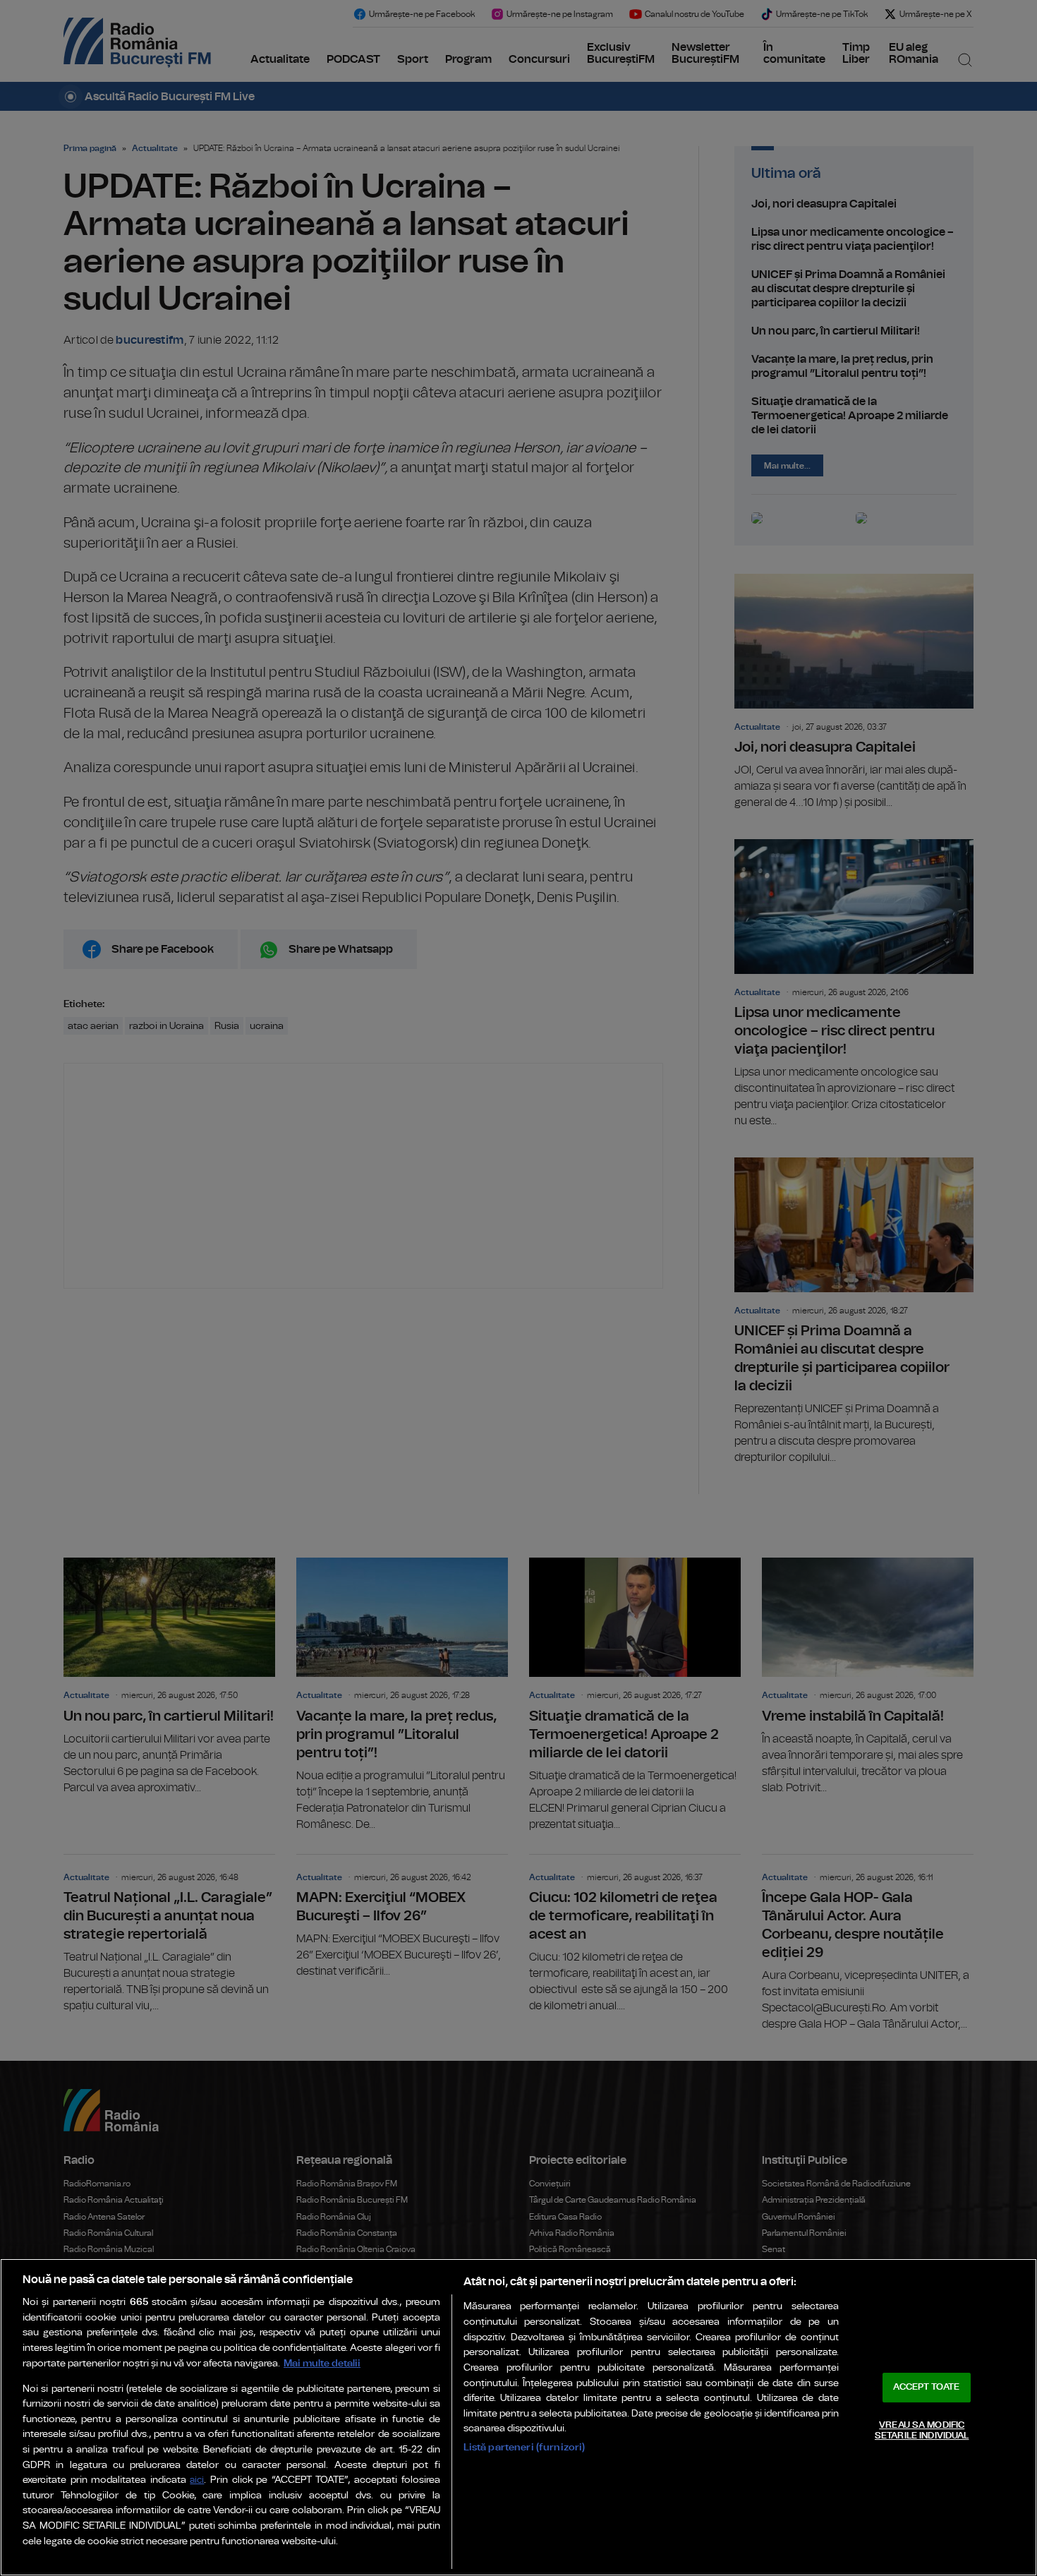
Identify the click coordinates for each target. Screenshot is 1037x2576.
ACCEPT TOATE (926, 2387)
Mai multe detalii (322, 2363)
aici (197, 2480)
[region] (518, 2417)
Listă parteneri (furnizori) (524, 2447)
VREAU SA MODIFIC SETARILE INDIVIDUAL (922, 2431)
